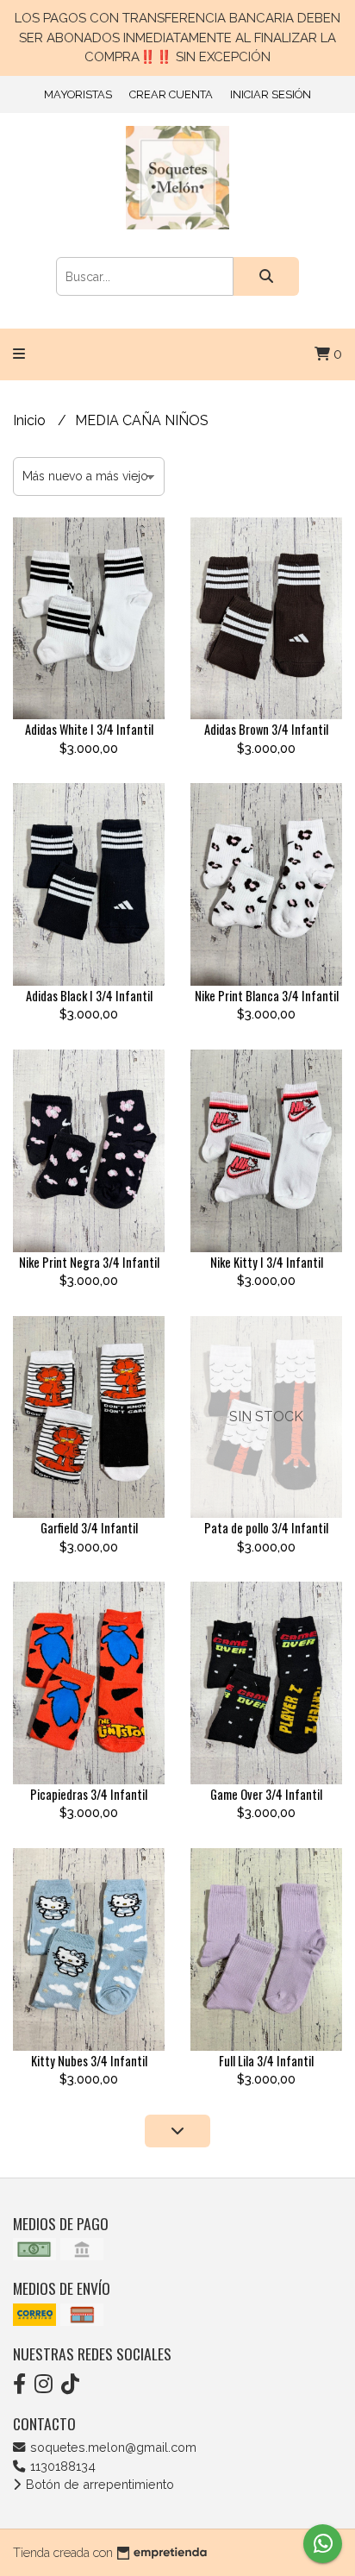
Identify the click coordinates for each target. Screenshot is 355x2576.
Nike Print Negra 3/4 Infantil (89, 1262)
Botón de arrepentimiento (98, 2484)
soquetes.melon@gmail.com (112, 2447)
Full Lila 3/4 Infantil (266, 2061)
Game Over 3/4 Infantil (266, 1794)
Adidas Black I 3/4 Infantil (89, 996)
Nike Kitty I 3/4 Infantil (267, 1262)
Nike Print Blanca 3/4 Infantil (267, 996)
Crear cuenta (171, 94)
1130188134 (61, 2466)
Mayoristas (78, 94)
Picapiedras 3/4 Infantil (89, 1794)
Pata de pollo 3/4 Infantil (266, 1528)
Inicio (31, 420)
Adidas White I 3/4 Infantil (89, 729)
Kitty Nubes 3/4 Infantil (89, 2061)
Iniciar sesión (271, 94)
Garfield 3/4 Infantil (89, 1528)
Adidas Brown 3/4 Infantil (266, 729)
